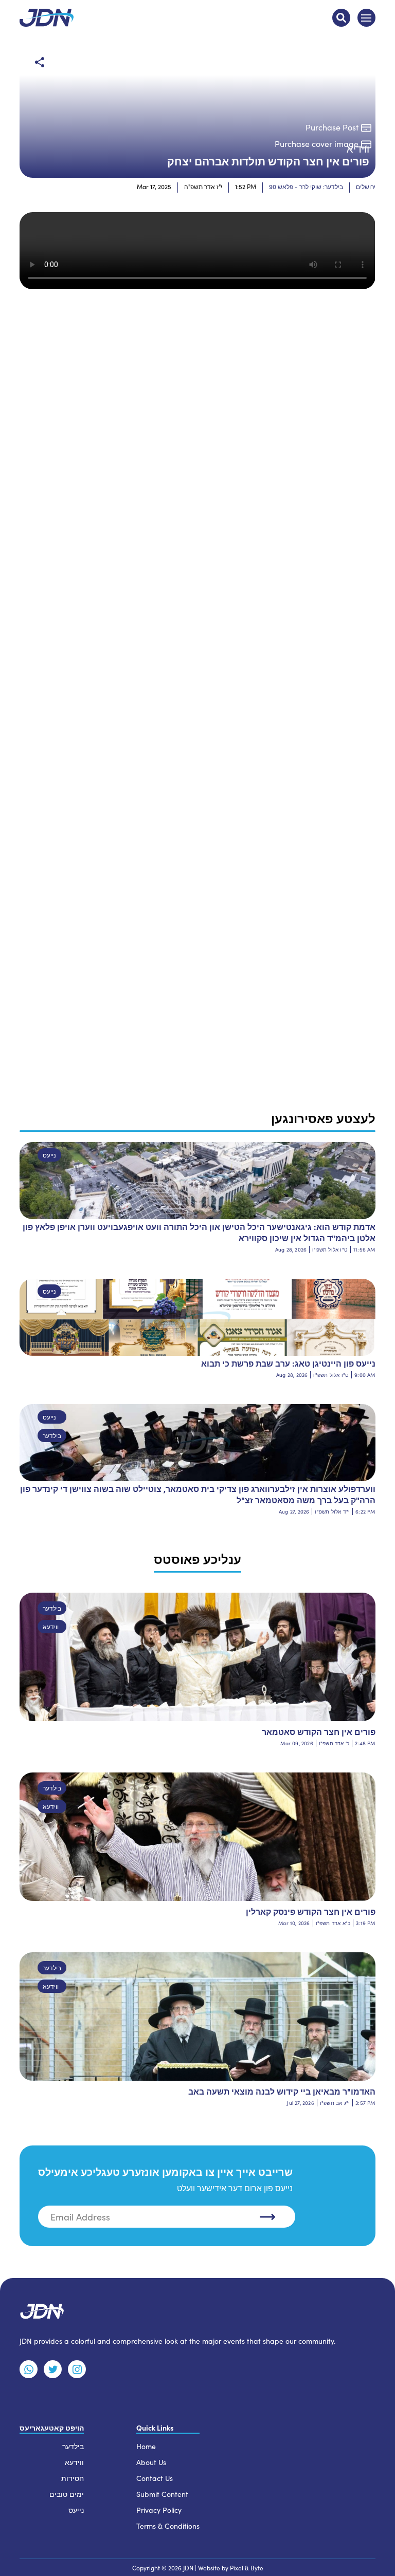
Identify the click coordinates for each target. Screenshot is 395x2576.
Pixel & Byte (247, 2568)
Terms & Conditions (168, 2526)
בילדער (52, 1435)
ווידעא (51, 1627)
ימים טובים (67, 2494)
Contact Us (155, 2478)
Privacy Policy (159, 2510)
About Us (151, 2462)
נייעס (49, 1155)
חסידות (73, 2478)
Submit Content (162, 2494)
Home (146, 2446)
